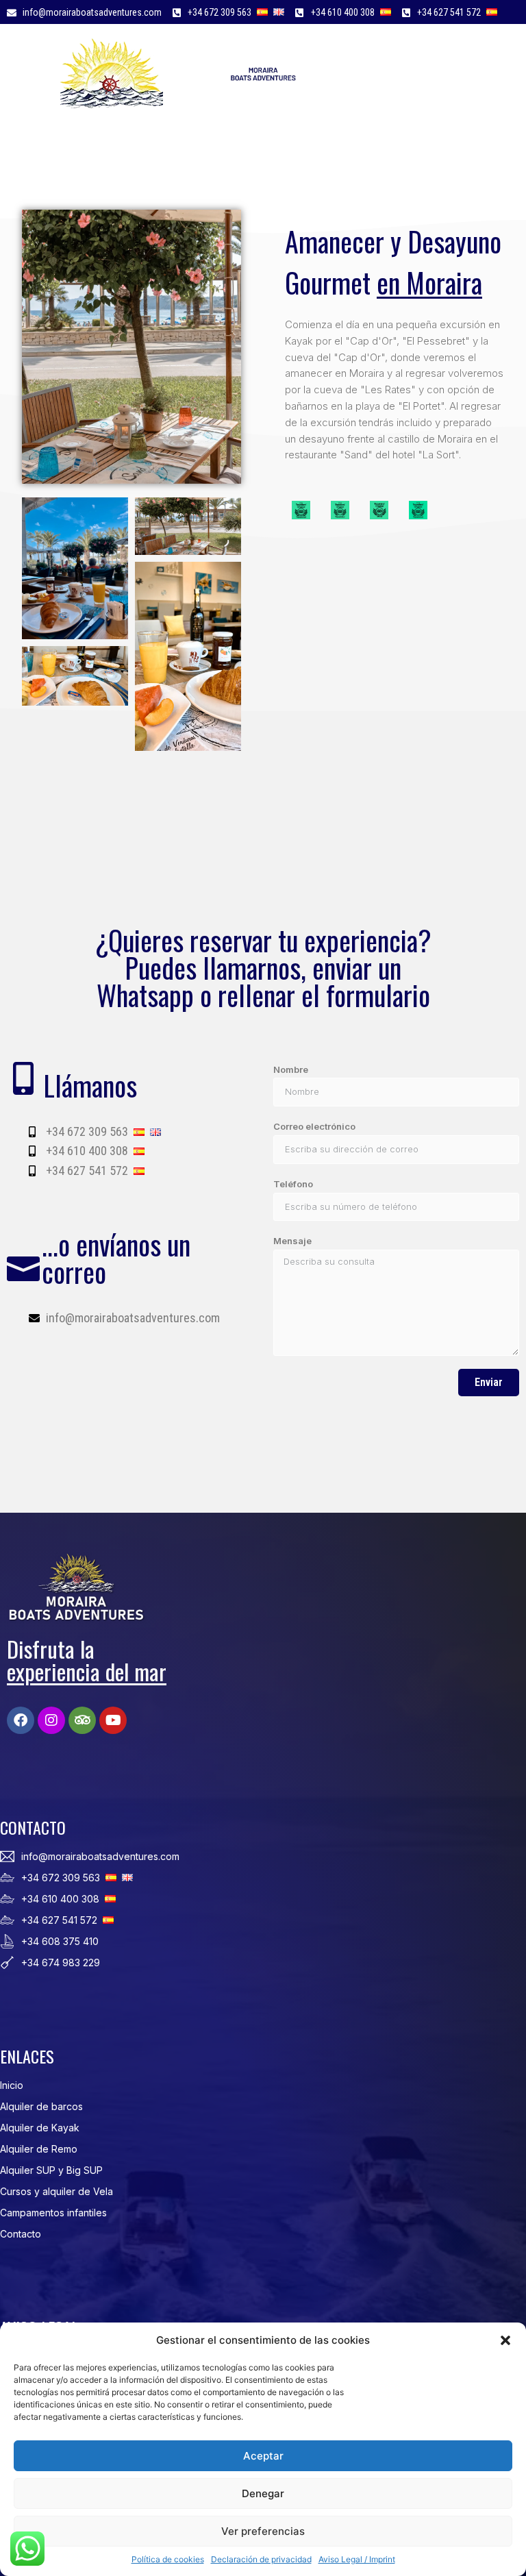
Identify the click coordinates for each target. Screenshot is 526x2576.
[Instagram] (51, 1720)
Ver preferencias (263, 2531)
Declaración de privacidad (261, 2559)
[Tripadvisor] (82, 1720)
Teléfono (293, 1184)
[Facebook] (21, 1720)
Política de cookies (168, 2559)
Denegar (263, 2493)
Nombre (291, 1069)
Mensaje (292, 1241)
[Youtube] (113, 1720)
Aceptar (263, 2456)
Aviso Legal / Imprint (357, 2559)
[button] (505, 2340)
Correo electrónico (314, 1126)
